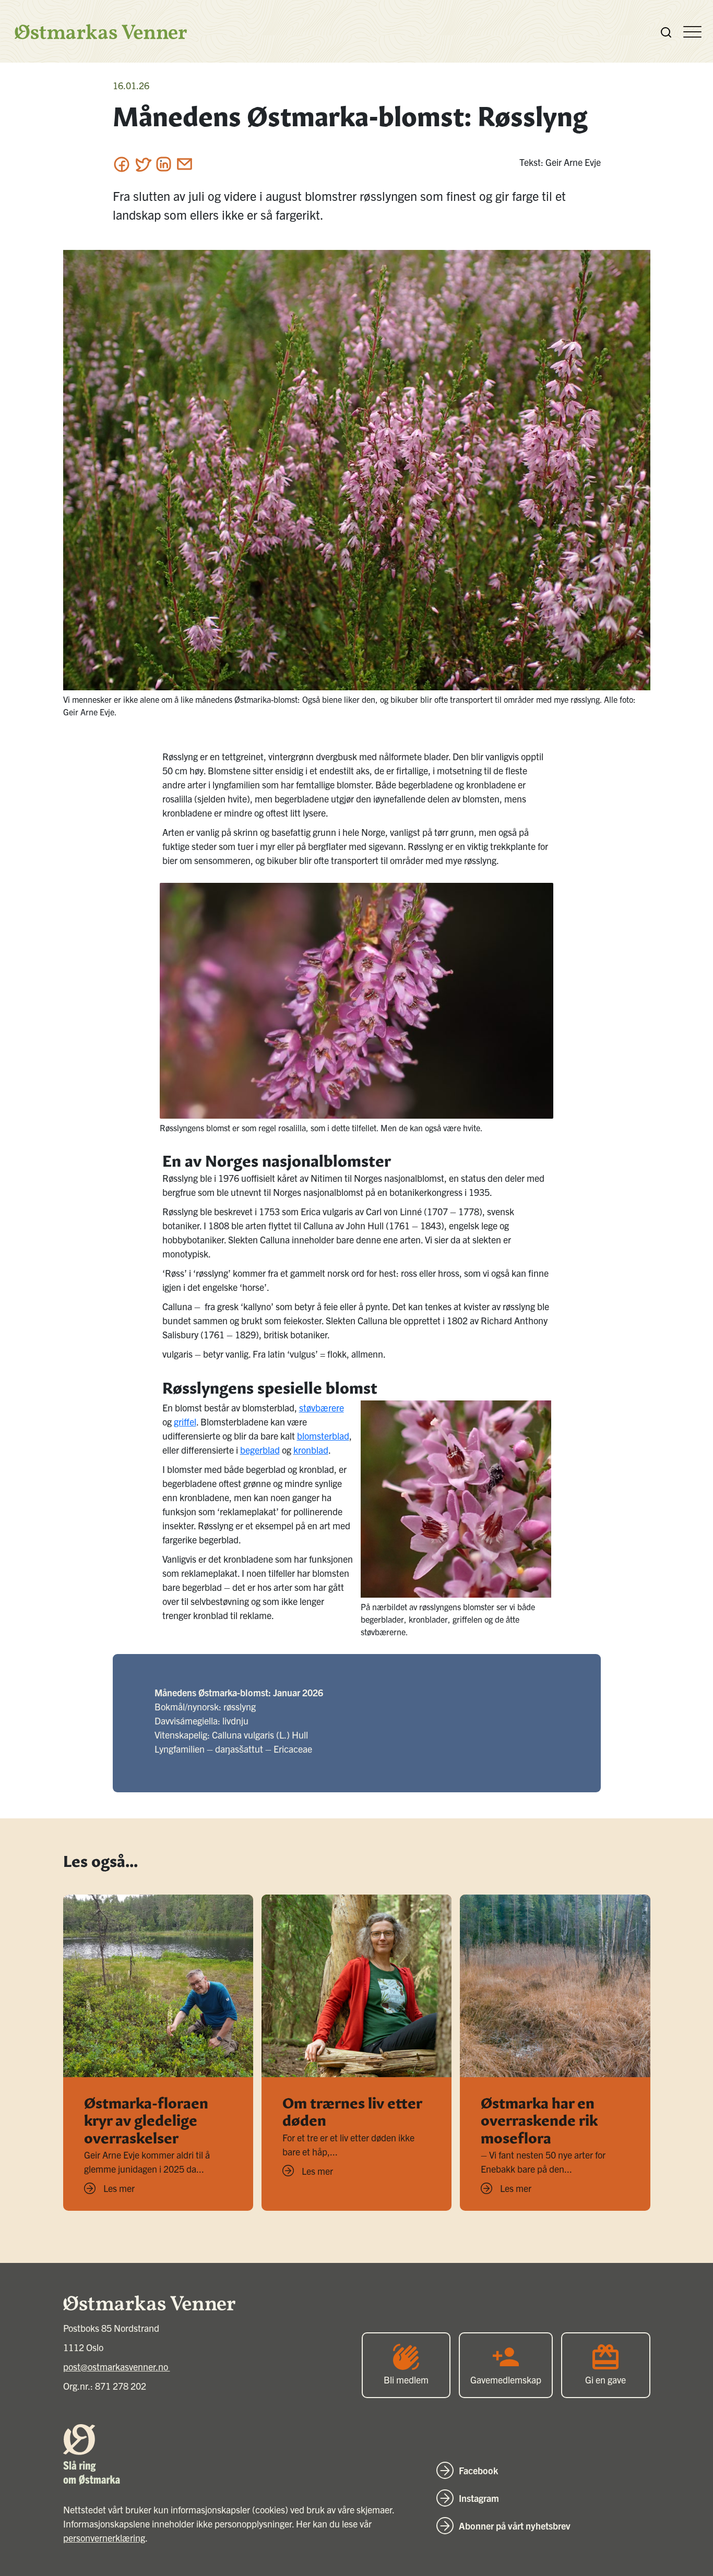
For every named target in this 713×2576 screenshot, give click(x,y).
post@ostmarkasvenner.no (117, 2367)
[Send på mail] (185, 164)
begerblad (260, 1450)
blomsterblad (323, 1436)
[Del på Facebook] (122, 164)
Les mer (119, 2188)
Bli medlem (406, 2380)
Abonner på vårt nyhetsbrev (515, 2526)
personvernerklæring (104, 2538)
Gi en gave (605, 2380)
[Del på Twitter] (143, 164)
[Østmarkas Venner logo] (96, 32)
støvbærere (322, 1407)
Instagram (479, 2498)
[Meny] (692, 31)
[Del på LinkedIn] (164, 164)
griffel (185, 1422)
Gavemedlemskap (506, 2380)
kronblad (311, 1450)
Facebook (478, 2470)
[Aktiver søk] (666, 31)
